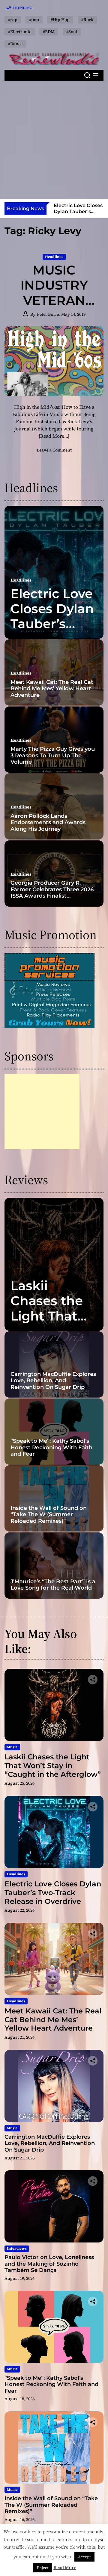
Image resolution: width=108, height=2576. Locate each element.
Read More (65, 2567)
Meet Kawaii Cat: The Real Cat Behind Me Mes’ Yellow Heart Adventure (52, 689)
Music (12, 1747)
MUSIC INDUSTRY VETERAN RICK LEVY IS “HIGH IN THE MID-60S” (54, 308)
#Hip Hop (60, 20)
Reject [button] (43, 2568)
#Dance (15, 44)
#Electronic (20, 32)
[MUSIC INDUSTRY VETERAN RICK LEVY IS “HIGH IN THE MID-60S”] (54, 361)
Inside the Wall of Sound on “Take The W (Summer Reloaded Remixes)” (49, 1515)
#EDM (49, 32)
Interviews (17, 2249)
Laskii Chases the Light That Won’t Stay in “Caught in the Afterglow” (53, 1766)
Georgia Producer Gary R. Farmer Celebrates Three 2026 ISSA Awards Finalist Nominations (52, 893)
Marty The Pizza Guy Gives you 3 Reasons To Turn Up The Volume (53, 755)
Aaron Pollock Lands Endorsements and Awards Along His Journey (48, 822)
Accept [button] (84, 2557)
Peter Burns (48, 314)
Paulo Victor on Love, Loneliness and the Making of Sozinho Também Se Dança (49, 2264)
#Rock (87, 20)
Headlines (54, 257)
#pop (34, 20)
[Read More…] (54, 436)
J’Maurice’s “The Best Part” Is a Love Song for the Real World (53, 1585)
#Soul (72, 32)
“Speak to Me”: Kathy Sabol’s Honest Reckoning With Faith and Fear (51, 1447)
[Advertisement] (54, 140)
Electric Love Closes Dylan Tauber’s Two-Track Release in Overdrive (52, 632)
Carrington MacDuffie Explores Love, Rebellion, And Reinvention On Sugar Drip (53, 1381)
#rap (13, 20)
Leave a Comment (54, 450)
